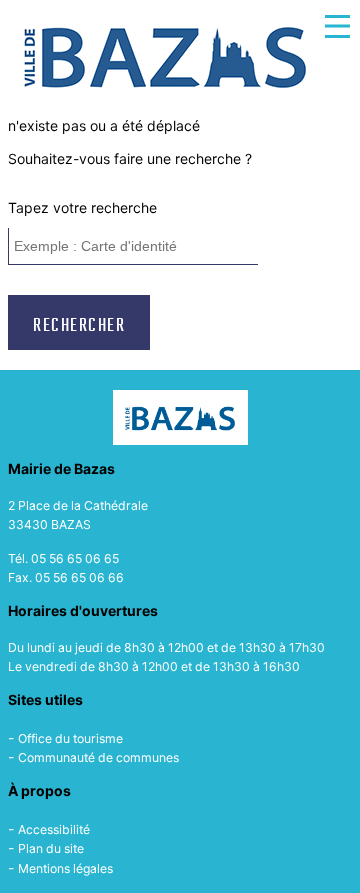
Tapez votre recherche (82, 207)
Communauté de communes (98, 757)
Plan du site (51, 848)
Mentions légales (65, 868)
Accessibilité (54, 829)
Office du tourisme (70, 738)
